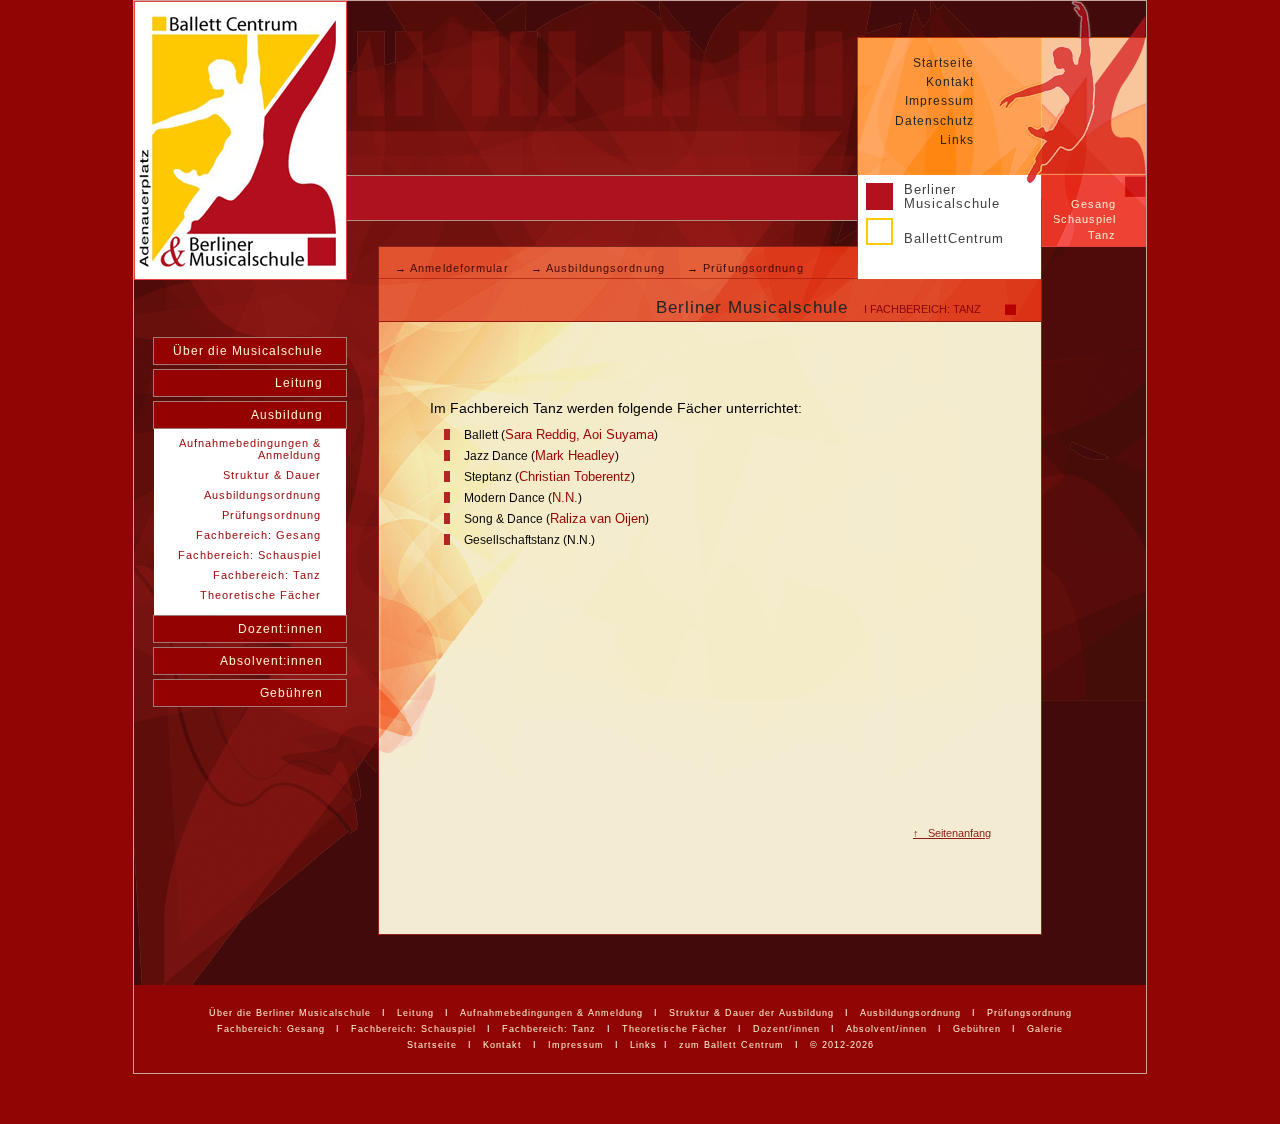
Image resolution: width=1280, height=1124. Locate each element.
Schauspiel (1084, 219)
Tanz (1102, 235)
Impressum (939, 101)
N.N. (565, 497)
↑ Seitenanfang (952, 833)
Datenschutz (934, 121)
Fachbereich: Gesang (271, 1029)
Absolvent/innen (886, 1029)
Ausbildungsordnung (910, 1013)
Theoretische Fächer (674, 1029)
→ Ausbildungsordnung (600, 268)
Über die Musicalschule (248, 351)
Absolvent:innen (271, 661)
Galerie (1045, 1029)
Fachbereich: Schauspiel (413, 1029)
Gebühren (291, 693)
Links (957, 140)
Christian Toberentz (575, 476)
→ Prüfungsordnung (745, 268)
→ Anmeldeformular (454, 268)
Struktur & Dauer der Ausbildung (751, 1013)
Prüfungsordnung (1029, 1013)
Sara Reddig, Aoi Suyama (579, 434)
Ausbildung (287, 415)
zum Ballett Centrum (731, 1045)
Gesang (1093, 204)
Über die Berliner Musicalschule (290, 1013)
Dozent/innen (786, 1029)
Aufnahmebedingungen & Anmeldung (551, 1013)
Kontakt (950, 82)
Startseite (943, 63)
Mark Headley (575, 455)
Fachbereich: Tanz (549, 1029)
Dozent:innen (280, 629)
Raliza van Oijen (597, 518)
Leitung (299, 383)
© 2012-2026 (842, 1045)
